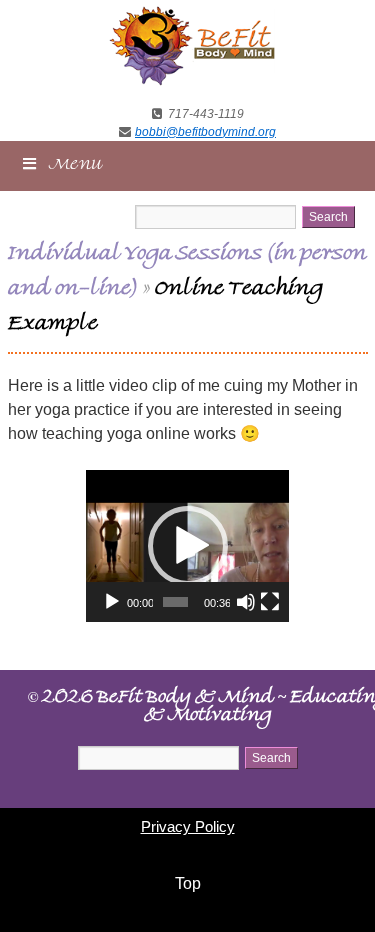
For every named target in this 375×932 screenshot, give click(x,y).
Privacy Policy (188, 826)
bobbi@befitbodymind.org (205, 132)
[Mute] (246, 602)
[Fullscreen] (270, 602)
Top (188, 883)
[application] (187, 546)
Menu (76, 166)
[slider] (175, 602)
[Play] (112, 602)
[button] (188, 546)
